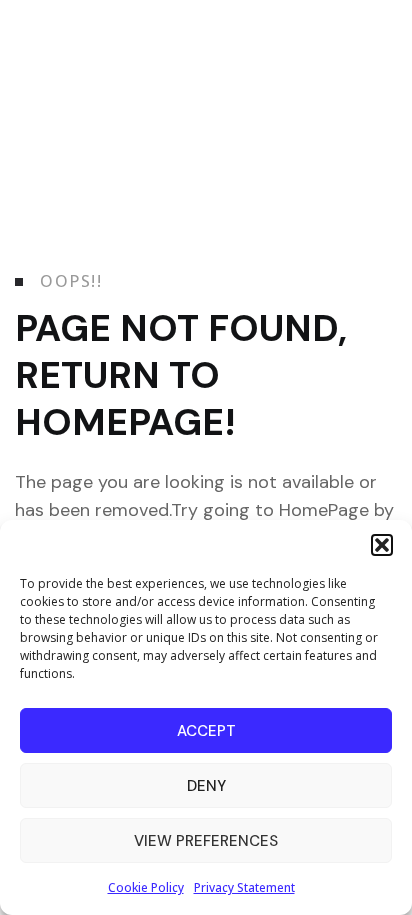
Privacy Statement (244, 887)
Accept (206, 731)
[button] (382, 545)
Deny (206, 786)
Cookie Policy (146, 887)
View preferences (206, 841)
